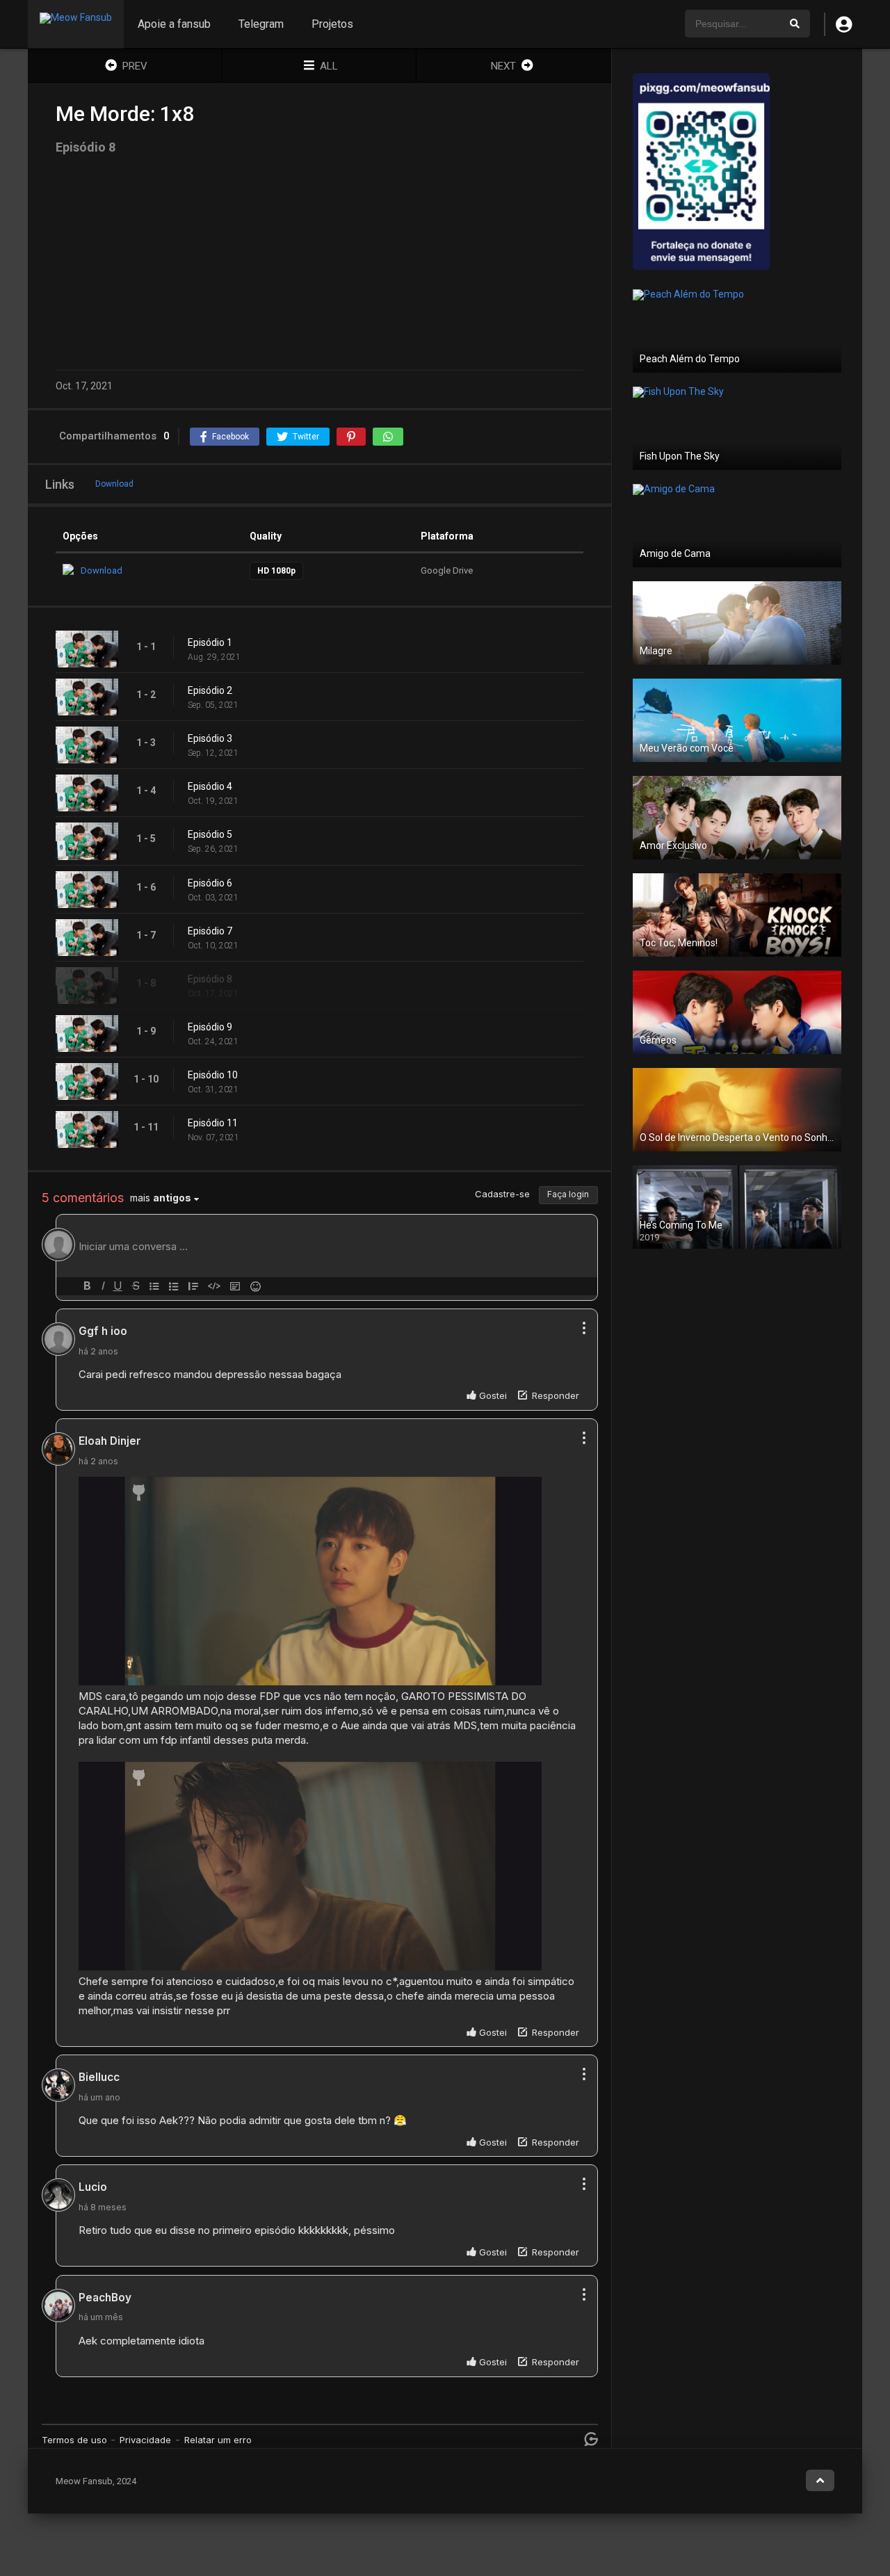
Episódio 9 (210, 1027)
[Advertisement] (319, 262)
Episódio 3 (210, 738)
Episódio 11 (213, 1123)
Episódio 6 (210, 883)
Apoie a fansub (174, 24)
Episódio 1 (210, 642)
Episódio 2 (210, 690)
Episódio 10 (213, 1075)
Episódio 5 (210, 834)
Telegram (261, 24)
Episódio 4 (210, 786)
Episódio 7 (210, 931)
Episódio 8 (210, 979)
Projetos (332, 24)
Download (114, 484)
